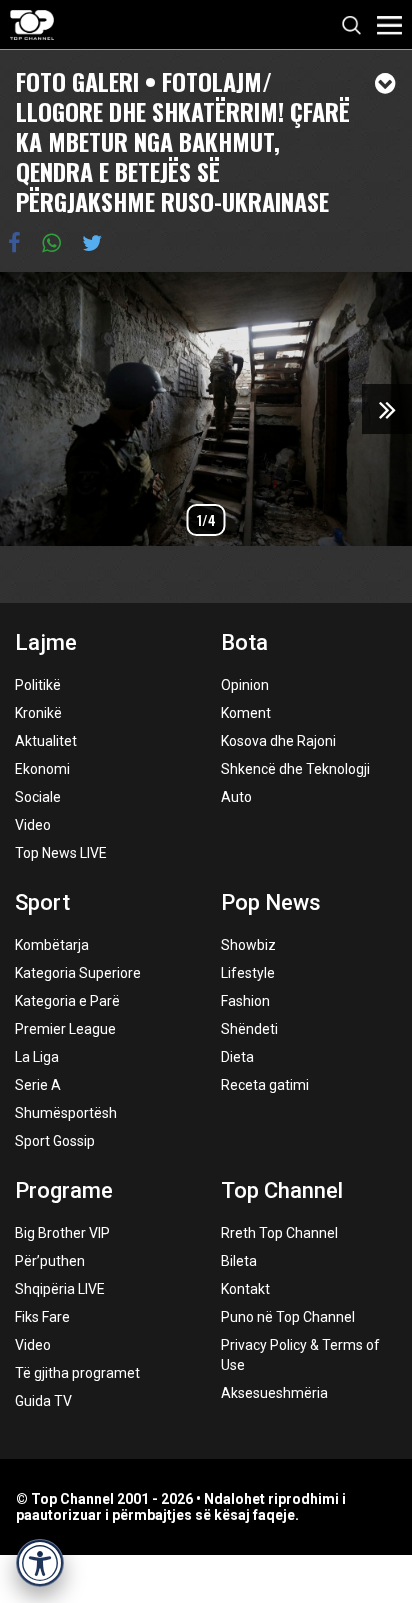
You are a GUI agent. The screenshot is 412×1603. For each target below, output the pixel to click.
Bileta (239, 1261)
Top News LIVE (61, 853)
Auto (236, 797)
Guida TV (43, 1401)
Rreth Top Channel (279, 1233)
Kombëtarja (52, 945)
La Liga (37, 1057)
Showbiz (248, 945)
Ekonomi (42, 769)
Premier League (65, 1029)
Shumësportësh (66, 1113)
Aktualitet (46, 741)
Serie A (38, 1085)
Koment (246, 713)
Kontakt (245, 1289)
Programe (64, 1190)
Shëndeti (249, 1029)
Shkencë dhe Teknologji (295, 769)
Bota (244, 642)
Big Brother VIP (62, 1233)
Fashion (245, 1001)
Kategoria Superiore (78, 973)
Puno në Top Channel (288, 1317)
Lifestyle (248, 973)
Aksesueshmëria (274, 1393)
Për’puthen (50, 1261)
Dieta (237, 1057)
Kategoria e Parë (67, 1001)
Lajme (46, 642)
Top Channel (282, 1190)
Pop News (271, 902)
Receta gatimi (265, 1085)
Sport (42, 902)
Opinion (245, 685)
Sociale (38, 797)
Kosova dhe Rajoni (278, 741)
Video (33, 825)
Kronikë (38, 713)
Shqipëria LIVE (60, 1289)
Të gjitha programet (77, 1373)
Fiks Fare (42, 1317)
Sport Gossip (55, 1141)
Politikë (38, 685)
